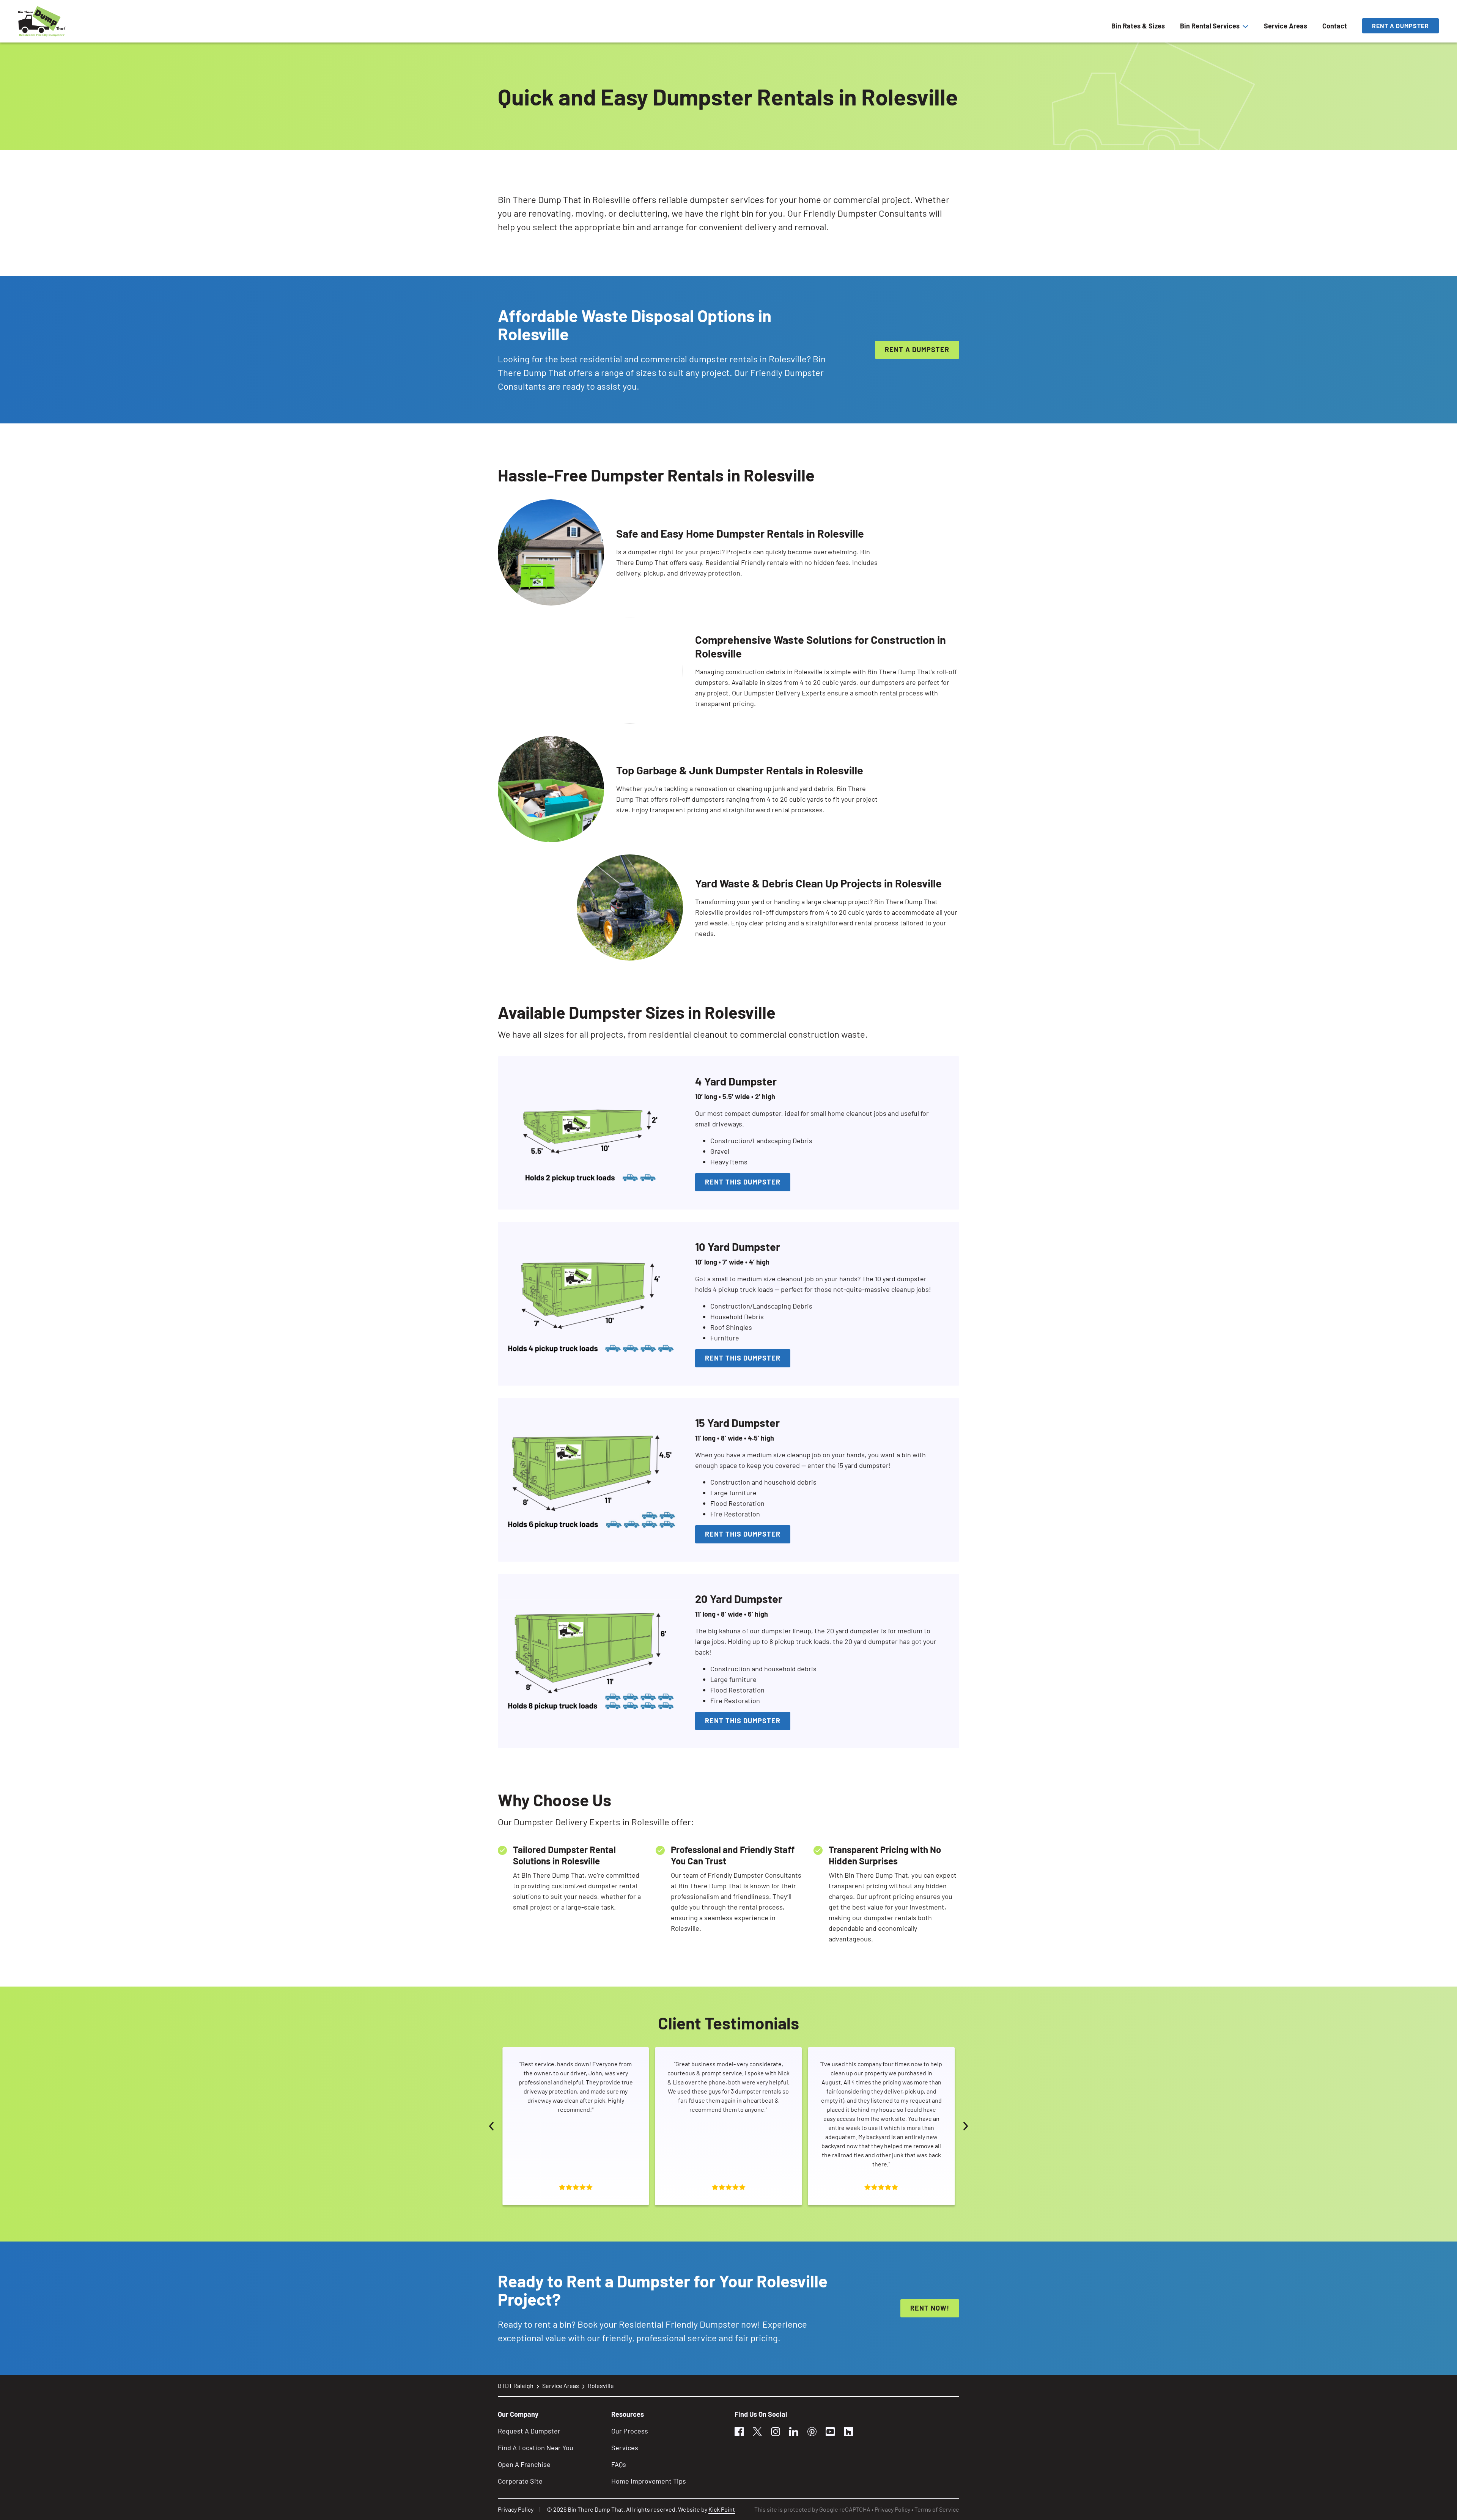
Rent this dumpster (743, 1182)
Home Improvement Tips (649, 2481)
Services (625, 2448)
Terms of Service (937, 2509)
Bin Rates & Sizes (1138, 26)
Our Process (630, 2431)
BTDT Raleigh (516, 2386)
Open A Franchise (524, 2464)
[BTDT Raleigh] (42, 21)
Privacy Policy (516, 2509)
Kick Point (722, 2509)
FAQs (619, 2464)
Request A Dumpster (529, 2431)
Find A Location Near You (536, 2448)
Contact (1335, 26)
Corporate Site (520, 2481)
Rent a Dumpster (1400, 26)
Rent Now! (930, 2308)
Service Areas (1285, 26)
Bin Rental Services (1210, 26)
